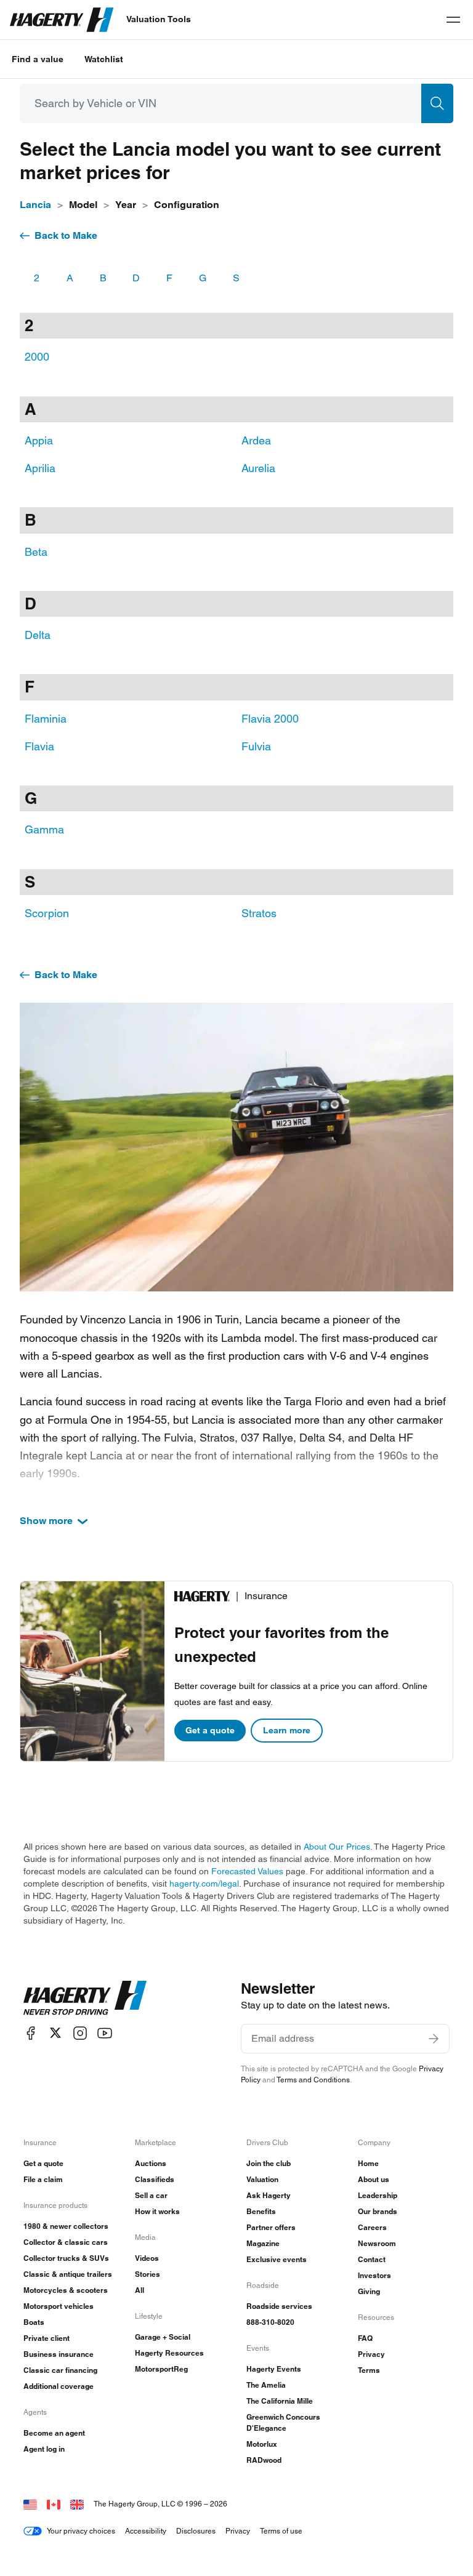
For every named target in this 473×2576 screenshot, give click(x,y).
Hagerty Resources (169, 2353)
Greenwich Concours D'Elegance (283, 2422)
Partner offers (271, 2227)
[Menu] (453, 20)
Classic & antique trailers (68, 2274)
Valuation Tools (159, 19)
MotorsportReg (161, 2369)
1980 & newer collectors (66, 2226)
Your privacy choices (81, 2531)
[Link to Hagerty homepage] (85, 1998)
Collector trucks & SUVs (66, 2258)
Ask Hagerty (269, 2195)
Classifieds (155, 2179)
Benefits (261, 2211)
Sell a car (151, 2195)
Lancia (35, 205)
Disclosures (196, 2531)
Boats (34, 2322)
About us (374, 2179)
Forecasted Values (247, 1871)
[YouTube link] (105, 2033)
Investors (374, 2275)
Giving (369, 2291)
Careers (372, 2227)
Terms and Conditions (313, 2080)
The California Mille (280, 2401)
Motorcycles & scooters (66, 2290)
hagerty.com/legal (204, 1884)
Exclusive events (277, 2259)
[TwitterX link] (55, 2033)
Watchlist (104, 59)
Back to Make (66, 235)
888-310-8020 (270, 2322)
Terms (369, 2370)
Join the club (269, 2163)
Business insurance (59, 2354)
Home (368, 2163)
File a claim (43, 2179)
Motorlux (262, 2444)
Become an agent (54, 2433)
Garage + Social (163, 2337)
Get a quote (210, 1730)
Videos (147, 2258)
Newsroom (377, 2243)
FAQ (365, 2338)
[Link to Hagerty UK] (77, 2504)
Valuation (262, 2179)
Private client (46, 2338)
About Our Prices (337, 1847)
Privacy (371, 2354)
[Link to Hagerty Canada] (54, 2504)
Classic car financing (60, 2370)
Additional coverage (59, 2386)
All (139, 2290)
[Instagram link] (80, 2033)
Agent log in (44, 2449)
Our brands (378, 2211)
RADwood (264, 2460)
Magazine (263, 2243)
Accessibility (146, 2531)
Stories (148, 2274)
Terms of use (281, 2531)
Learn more (287, 1730)
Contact (372, 2259)
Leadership (378, 2195)
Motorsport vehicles (59, 2306)
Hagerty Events (274, 2369)
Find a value (38, 59)
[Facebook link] (31, 2033)
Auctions (151, 2163)
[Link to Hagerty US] (30, 2504)
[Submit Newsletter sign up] (434, 2039)
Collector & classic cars (66, 2242)
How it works (157, 2211)
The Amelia (266, 2385)
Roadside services (279, 2306)
